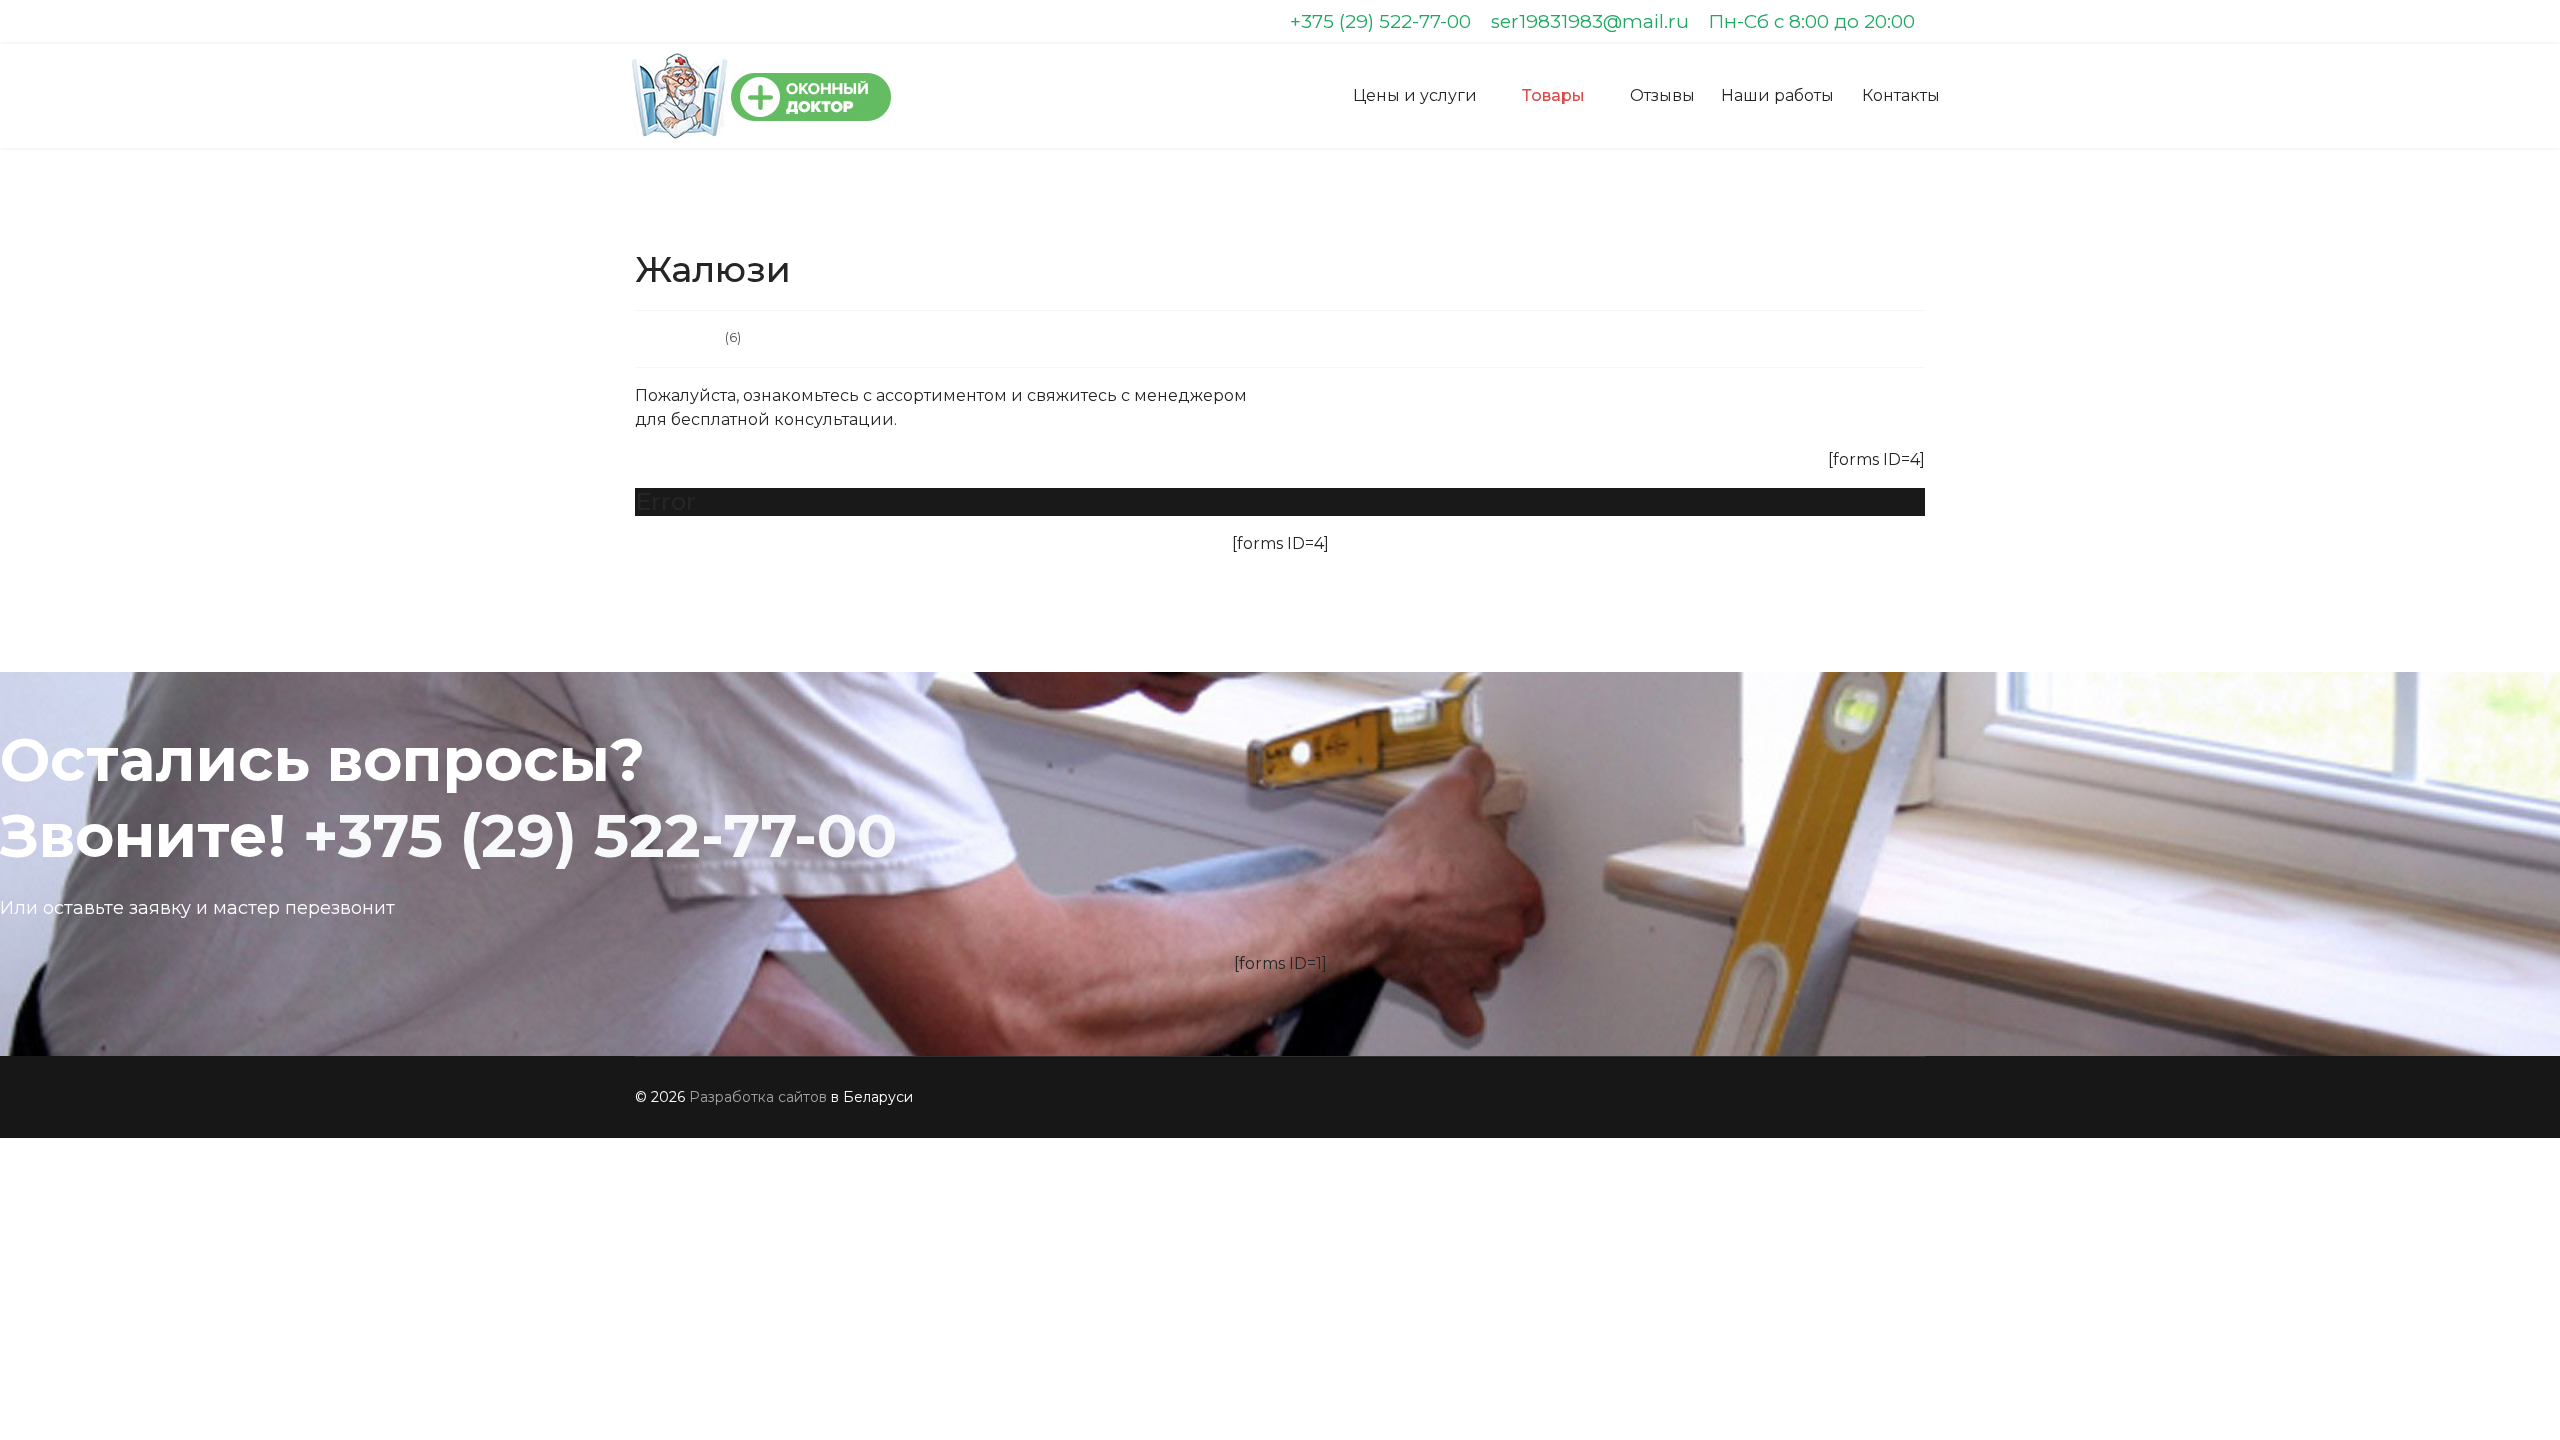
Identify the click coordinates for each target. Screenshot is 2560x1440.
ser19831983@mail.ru (1590, 21)
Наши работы (1777, 95)
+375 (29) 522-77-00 (1380, 21)
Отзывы (1662, 95)
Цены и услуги (1415, 95)
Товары (1553, 95)
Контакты (1901, 95)
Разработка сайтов (758, 1097)
